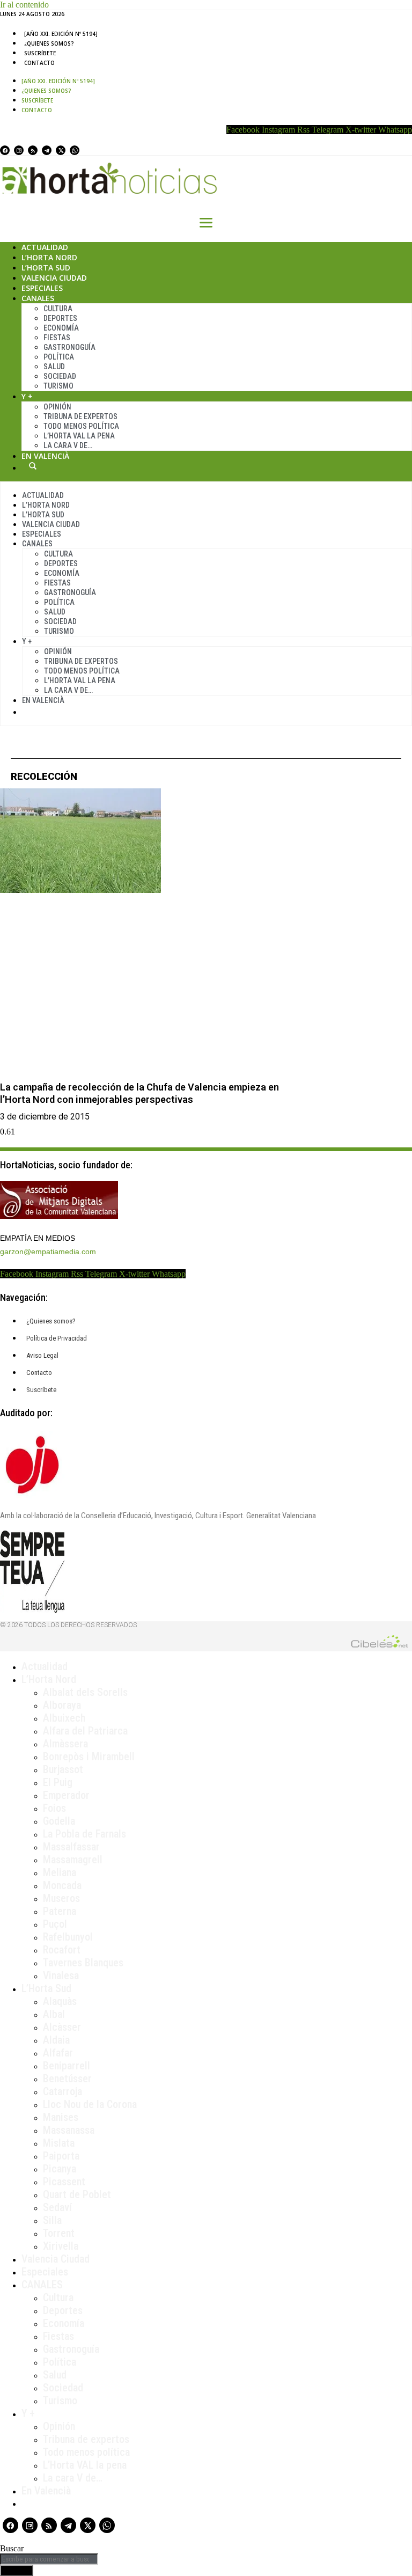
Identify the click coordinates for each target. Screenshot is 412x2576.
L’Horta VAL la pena (85, 2465)
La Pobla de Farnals (84, 1834)
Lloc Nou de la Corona (90, 2104)
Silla (52, 2220)
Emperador (66, 1795)
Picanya (60, 2169)
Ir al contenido (24, 5)
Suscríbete (40, 53)
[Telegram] (47, 150)
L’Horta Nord (49, 257)
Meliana (60, 1872)
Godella (59, 1821)
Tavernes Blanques (83, 1963)
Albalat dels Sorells (85, 1692)
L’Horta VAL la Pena (79, 436)
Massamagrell (73, 1860)
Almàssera (65, 1744)
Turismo (58, 386)
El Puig (58, 1782)
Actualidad (45, 247)
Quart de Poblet (77, 2194)
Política (59, 357)
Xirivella (61, 2246)
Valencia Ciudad (54, 278)
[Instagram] (19, 150)
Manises (61, 2117)
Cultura (58, 309)
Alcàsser (62, 2027)
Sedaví (57, 2207)
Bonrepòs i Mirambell (89, 1757)
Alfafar (58, 2053)
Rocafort (62, 1950)
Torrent (59, 2233)
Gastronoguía (69, 347)
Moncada (62, 1885)
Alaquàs (60, 2001)
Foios (54, 1808)
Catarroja (62, 2091)
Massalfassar (71, 1847)
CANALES (42, 2285)
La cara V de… (68, 445)
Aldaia (56, 2040)
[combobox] (49, 2559)
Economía (61, 328)
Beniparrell (67, 2066)
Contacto (39, 63)
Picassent (64, 2182)
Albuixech (64, 1718)
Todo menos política (81, 426)
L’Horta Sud (46, 268)
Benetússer (67, 2079)
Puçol (55, 1924)
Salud (54, 367)
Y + (27, 396)
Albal (54, 2014)
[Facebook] (5, 150)
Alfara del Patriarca (85, 1731)
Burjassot (63, 1769)
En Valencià (45, 456)
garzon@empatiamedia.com (48, 1252)
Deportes (60, 318)
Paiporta (61, 2156)
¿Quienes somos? (49, 43)
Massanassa (69, 2130)
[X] (61, 150)
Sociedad (60, 376)
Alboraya (62, 1705)
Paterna (60, 1911)
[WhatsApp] (75, 150)
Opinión (57, 407)
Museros (61, 1898)
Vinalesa (61, 1975)
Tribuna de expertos (80, 416)
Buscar (33, 466)
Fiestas (57, 338)
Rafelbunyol (68, 1937)
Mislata (59, 2143)
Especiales (42, 288)
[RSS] (33, 150)
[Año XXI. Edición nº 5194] (61, 34)
